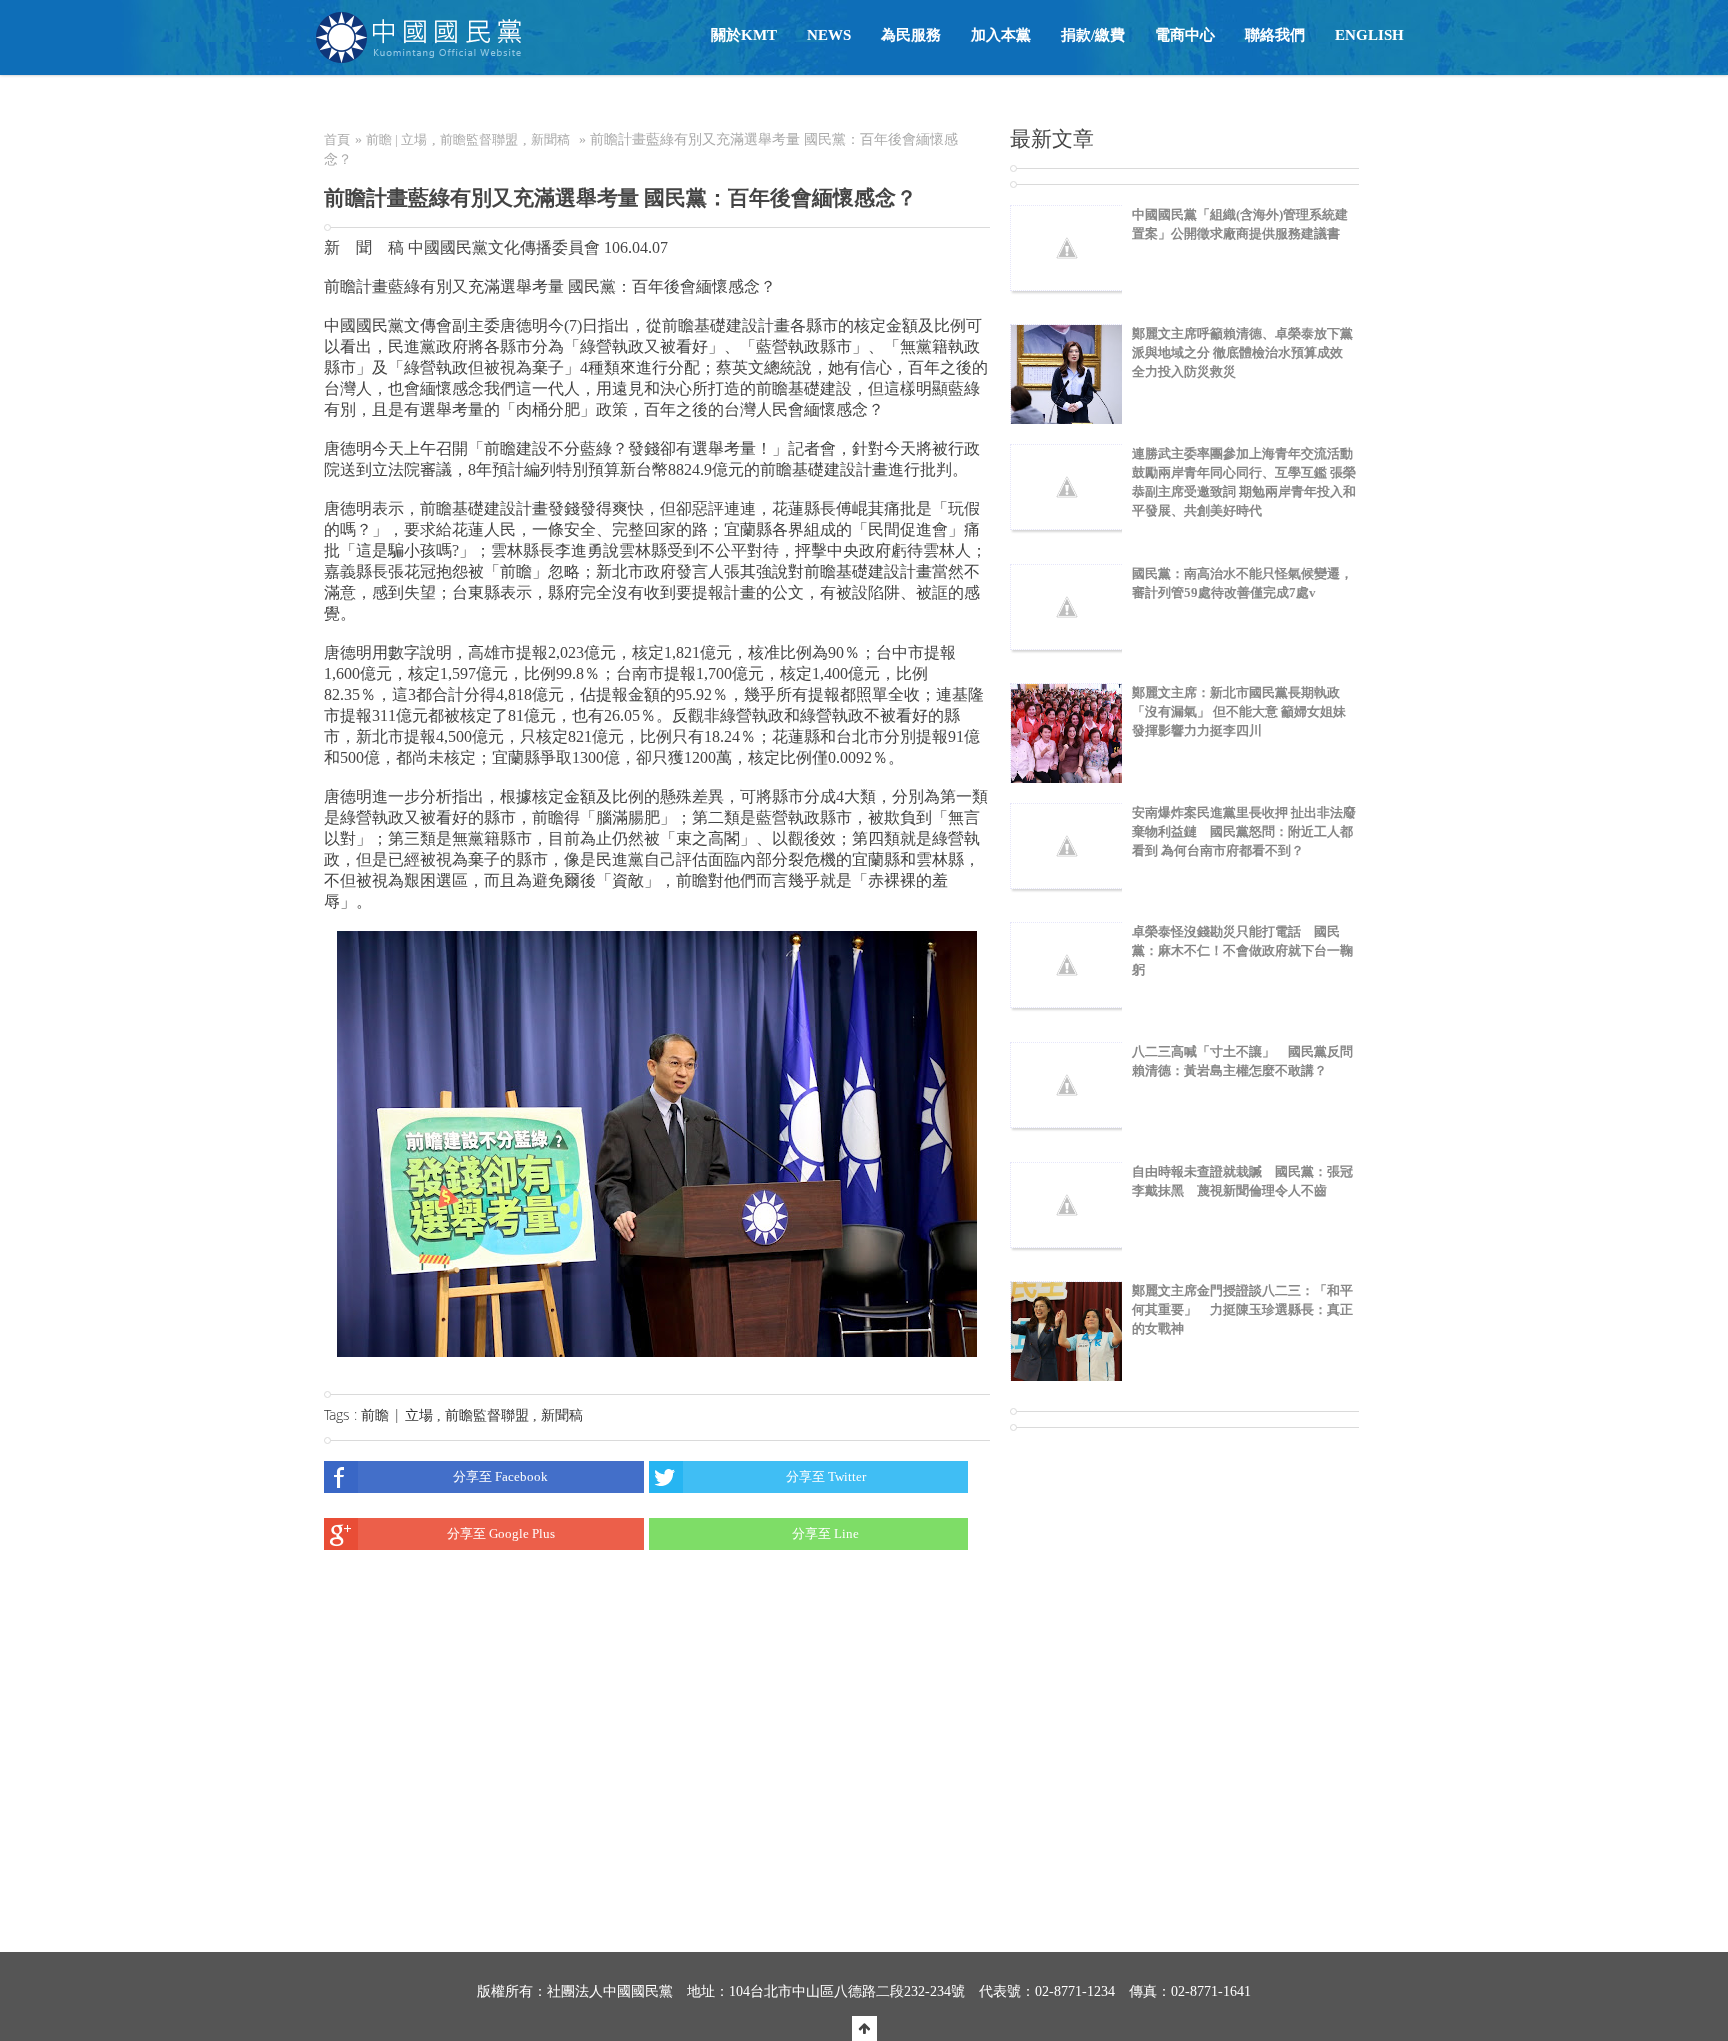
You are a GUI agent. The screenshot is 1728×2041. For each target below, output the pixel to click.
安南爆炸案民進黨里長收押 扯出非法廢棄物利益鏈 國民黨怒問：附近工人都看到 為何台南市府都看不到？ (1244, 831)
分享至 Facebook (500, 1476)
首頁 (337, 139)
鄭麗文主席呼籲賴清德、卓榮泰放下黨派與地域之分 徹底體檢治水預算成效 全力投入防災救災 (1242, 352)
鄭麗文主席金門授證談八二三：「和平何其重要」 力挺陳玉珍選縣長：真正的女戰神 (1242, 1309)
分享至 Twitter (826, 1476)
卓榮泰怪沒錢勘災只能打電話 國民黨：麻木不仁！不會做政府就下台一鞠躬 (1242, 950)
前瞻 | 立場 (396, 139)
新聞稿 (550, 139)
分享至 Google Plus (501, 1533)
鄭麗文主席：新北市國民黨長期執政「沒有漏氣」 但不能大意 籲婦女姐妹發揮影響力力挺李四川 (1239, 711)
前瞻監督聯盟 (479, 139)
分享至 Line (825, 1533)
